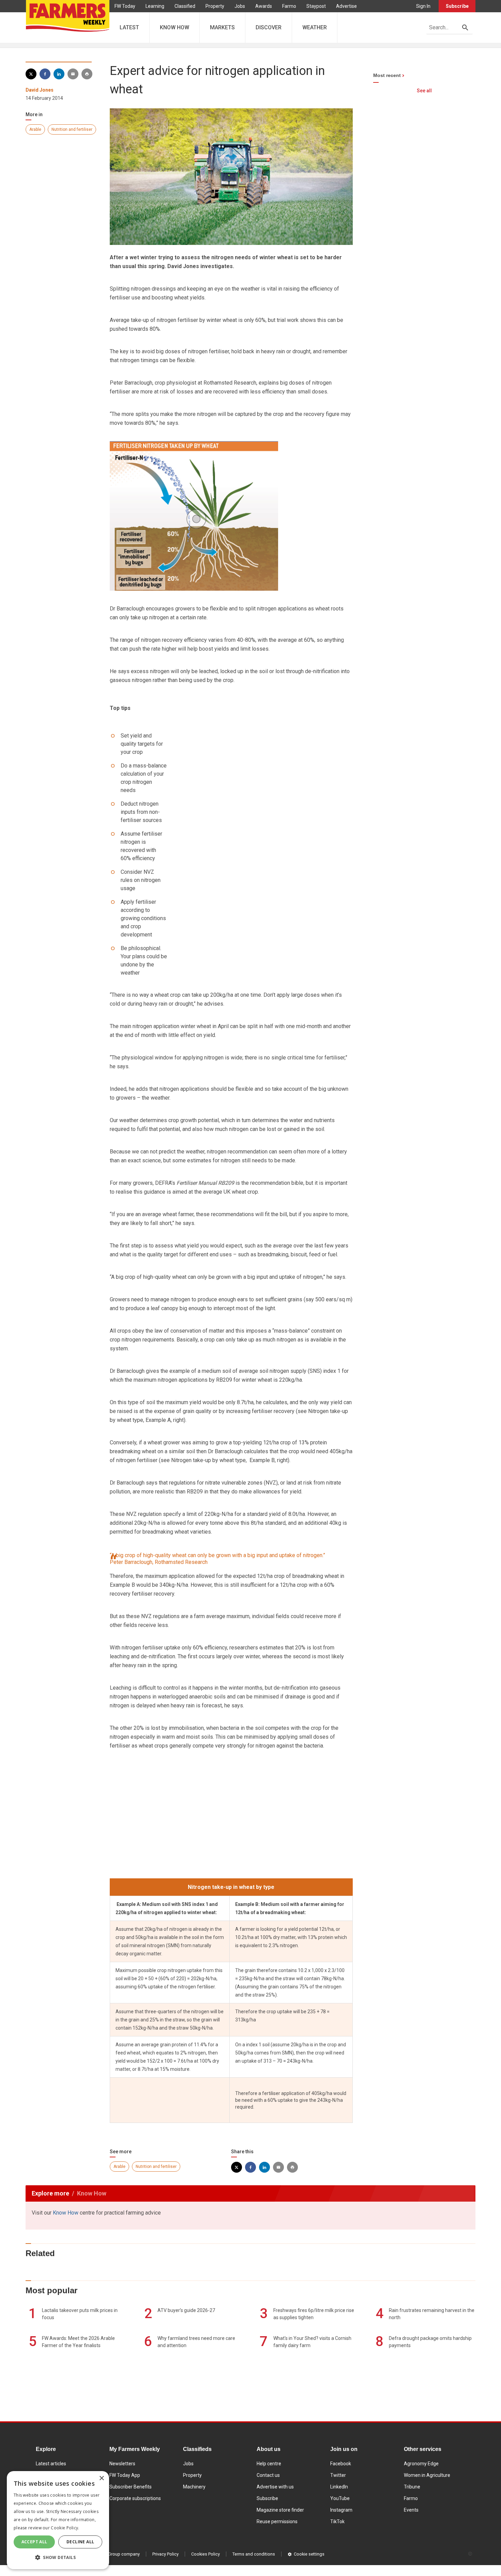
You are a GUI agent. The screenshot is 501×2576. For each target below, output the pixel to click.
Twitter (338, 2475)
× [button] (101, 2478)
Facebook (341, 2464)
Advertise (346, 6)
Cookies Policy (206, 2554)
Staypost (316, 6)
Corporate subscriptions (135, 2498)
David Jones (40, 90)
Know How (66, 2213)
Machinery (194, 2487)
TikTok (337, 2521)
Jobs (240, 6)
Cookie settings (309, 2554)
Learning (155, 6)
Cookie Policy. (65, 2528)
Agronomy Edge (421, 2464)
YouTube (340, 2498)
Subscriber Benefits (131, 2487)
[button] (58, 2558)
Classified (185, 6)
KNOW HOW (174, 27)
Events (411, 2510)
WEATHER (315, 27)
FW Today (125, 6)
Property (215, 6)
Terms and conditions (254, 2554)
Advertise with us (275, 2487)
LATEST (129, 27)
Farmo (289, 6)
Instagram (341, 2510)
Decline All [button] (80, 2542)
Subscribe (457, 6)
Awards (264, 6)
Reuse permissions (277, 2521)
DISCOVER (269, 27)
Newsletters (122, 2464)
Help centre (269, 2464)
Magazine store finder (280, 2510)
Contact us (268, 2475)
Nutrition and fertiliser (72, 129)
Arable (35, 129)
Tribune (412, 2487)
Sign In (423, 6)
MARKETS (222, 27)
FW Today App (125, 2475)
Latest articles (51, 2464)
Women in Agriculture (427, 2475)
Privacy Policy (165, 2554)
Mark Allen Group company (113, 2554)
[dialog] (58, 2520)
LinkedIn (339, 2487)
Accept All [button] (34, 2542)
